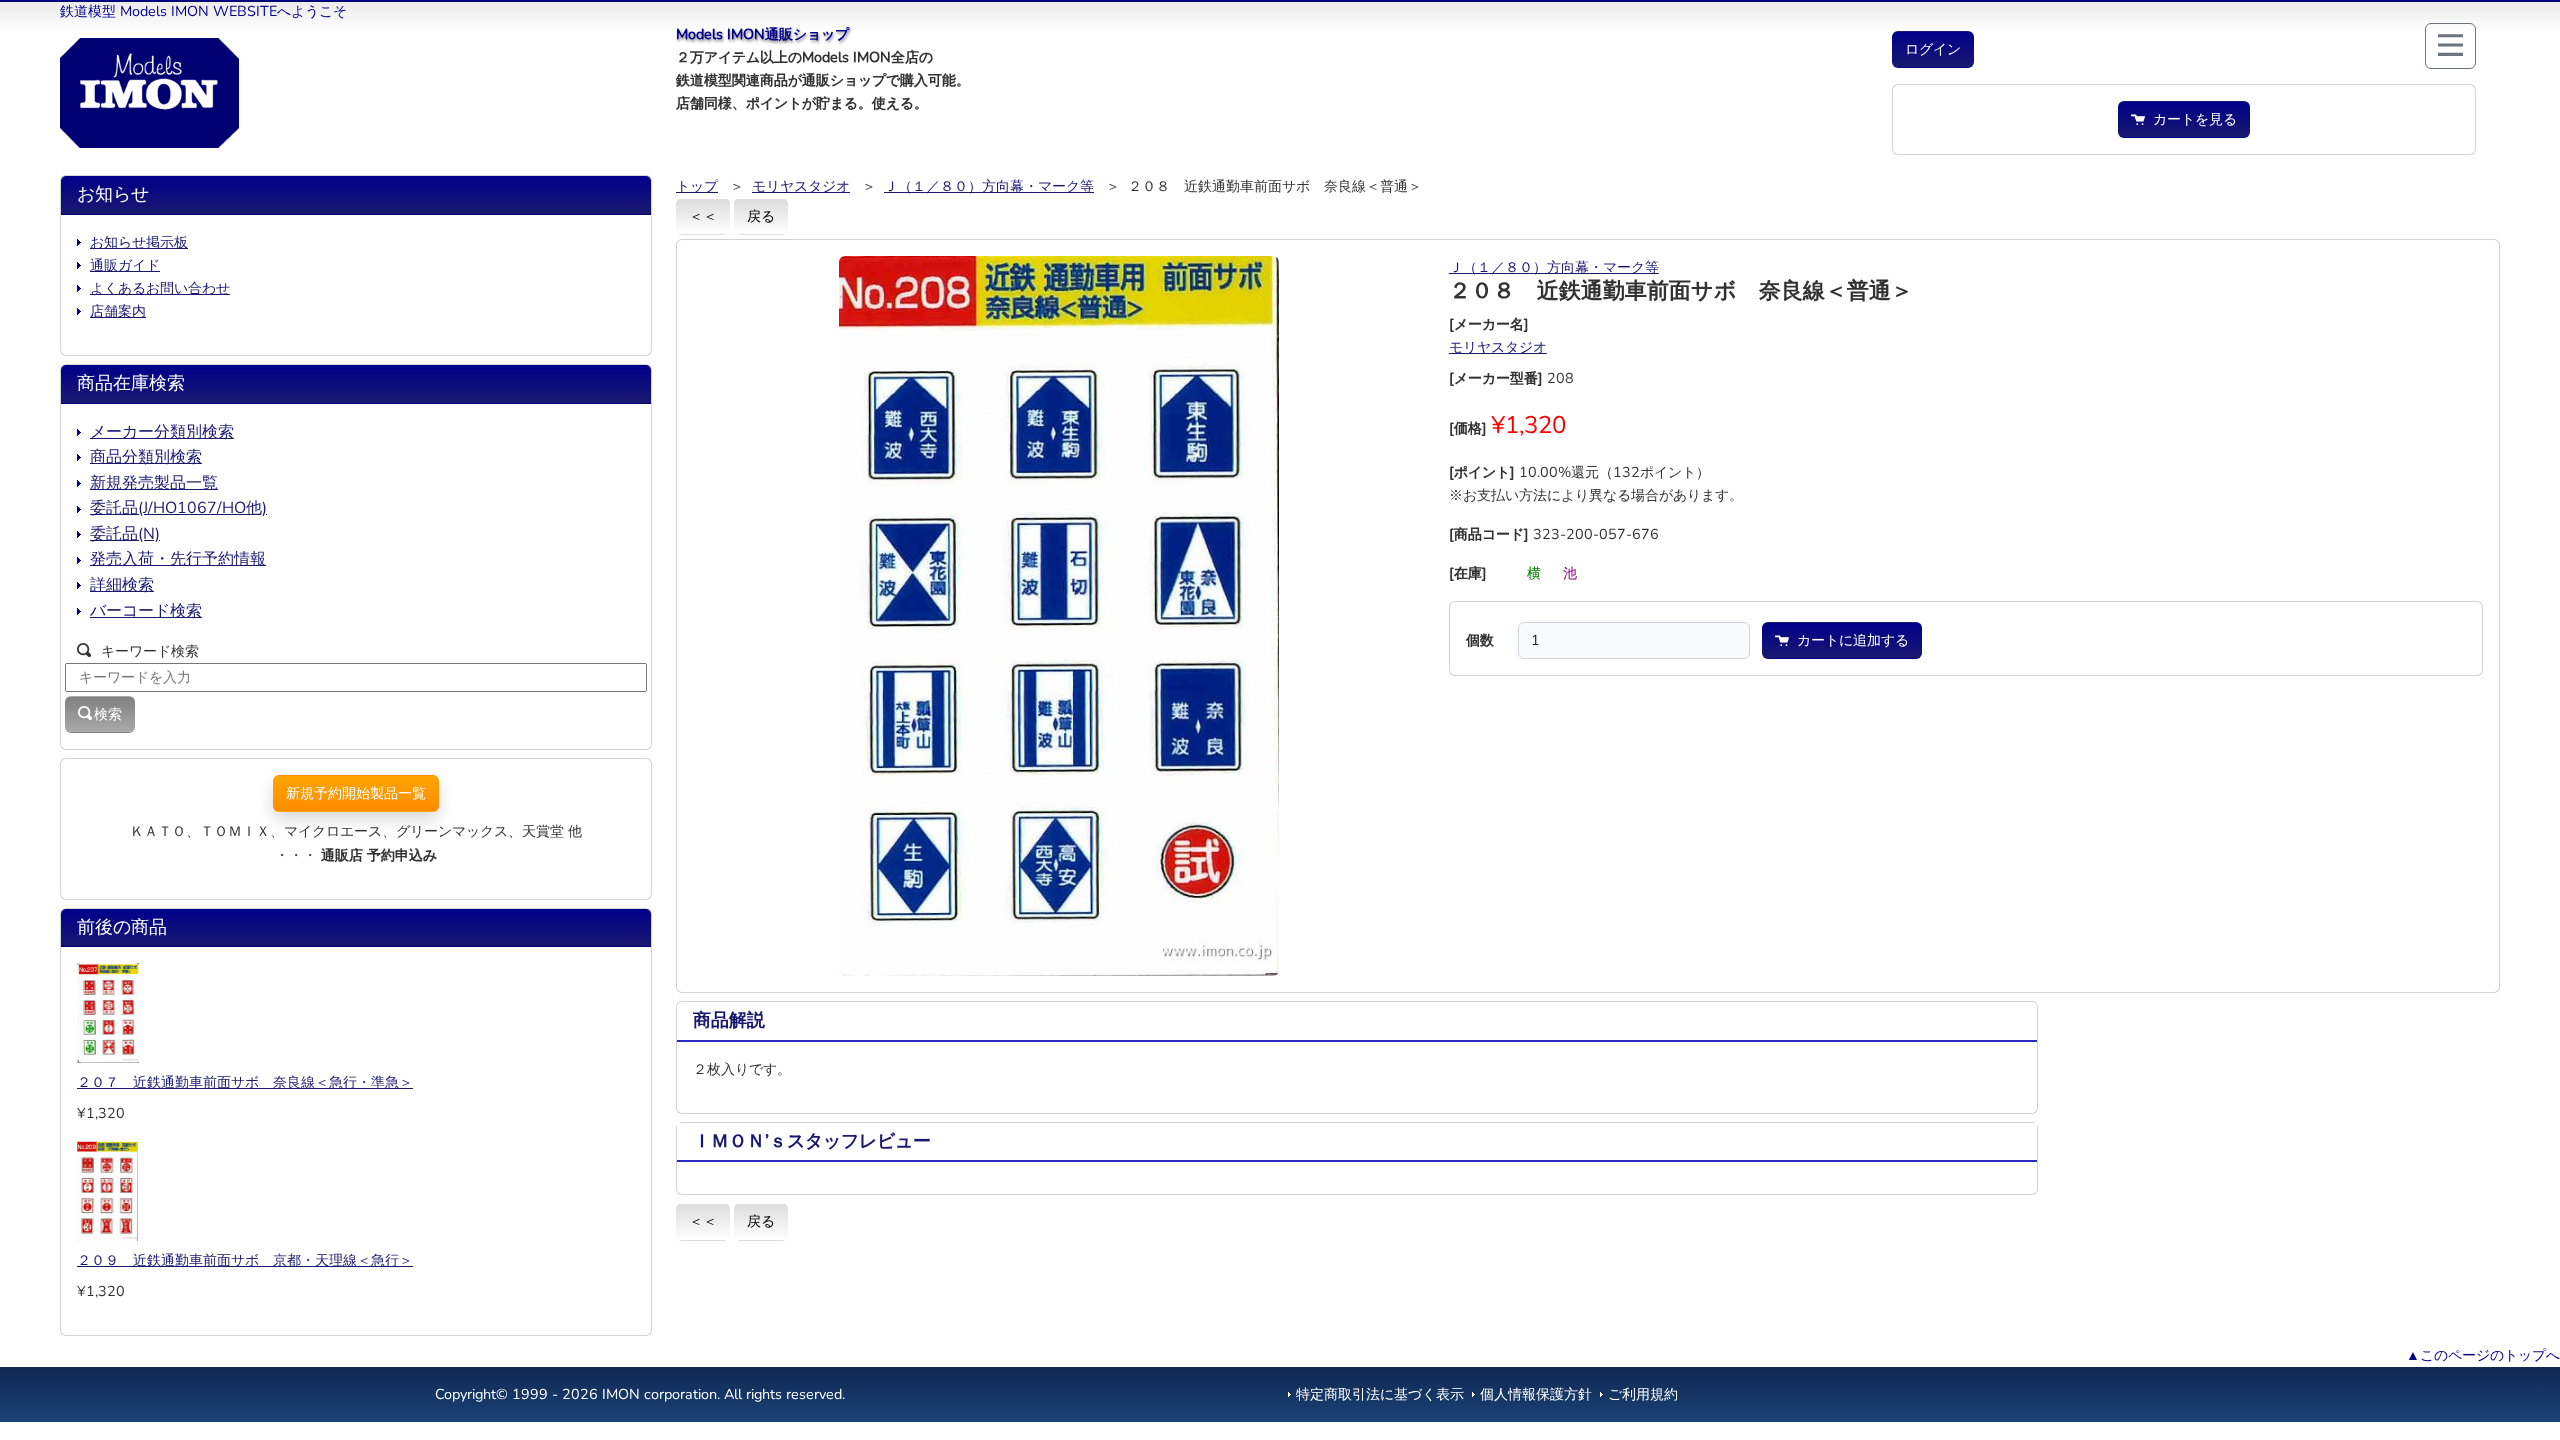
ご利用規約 (1643, 1394)
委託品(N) (125, 534)
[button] (1933, 49)
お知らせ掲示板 (139, 242)
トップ (697, 186)
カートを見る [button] (2191, 119)
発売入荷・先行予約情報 (178, 559)
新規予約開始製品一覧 (356, 793)
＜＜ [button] (703, 216)
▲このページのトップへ (2483, 1355)
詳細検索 (122, 585)
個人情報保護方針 (1536, 1394)
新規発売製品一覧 (154, 483)
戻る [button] (761, 216)
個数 (1480, 640)
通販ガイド (125, 265)
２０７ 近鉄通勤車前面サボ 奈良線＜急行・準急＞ (245, 1082)
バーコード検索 (146, 611)
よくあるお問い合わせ (160, 288)
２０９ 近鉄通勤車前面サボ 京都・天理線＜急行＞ (245, 1260)
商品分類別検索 (146, 457)
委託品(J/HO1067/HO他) (178, 508)
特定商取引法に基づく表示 (1380, 1394)
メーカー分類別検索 (162, 432)
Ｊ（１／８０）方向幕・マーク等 (989, 186)
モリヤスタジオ (801, 186)
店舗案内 (118, 311)
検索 (108, 714)
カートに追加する (1849, 640)
